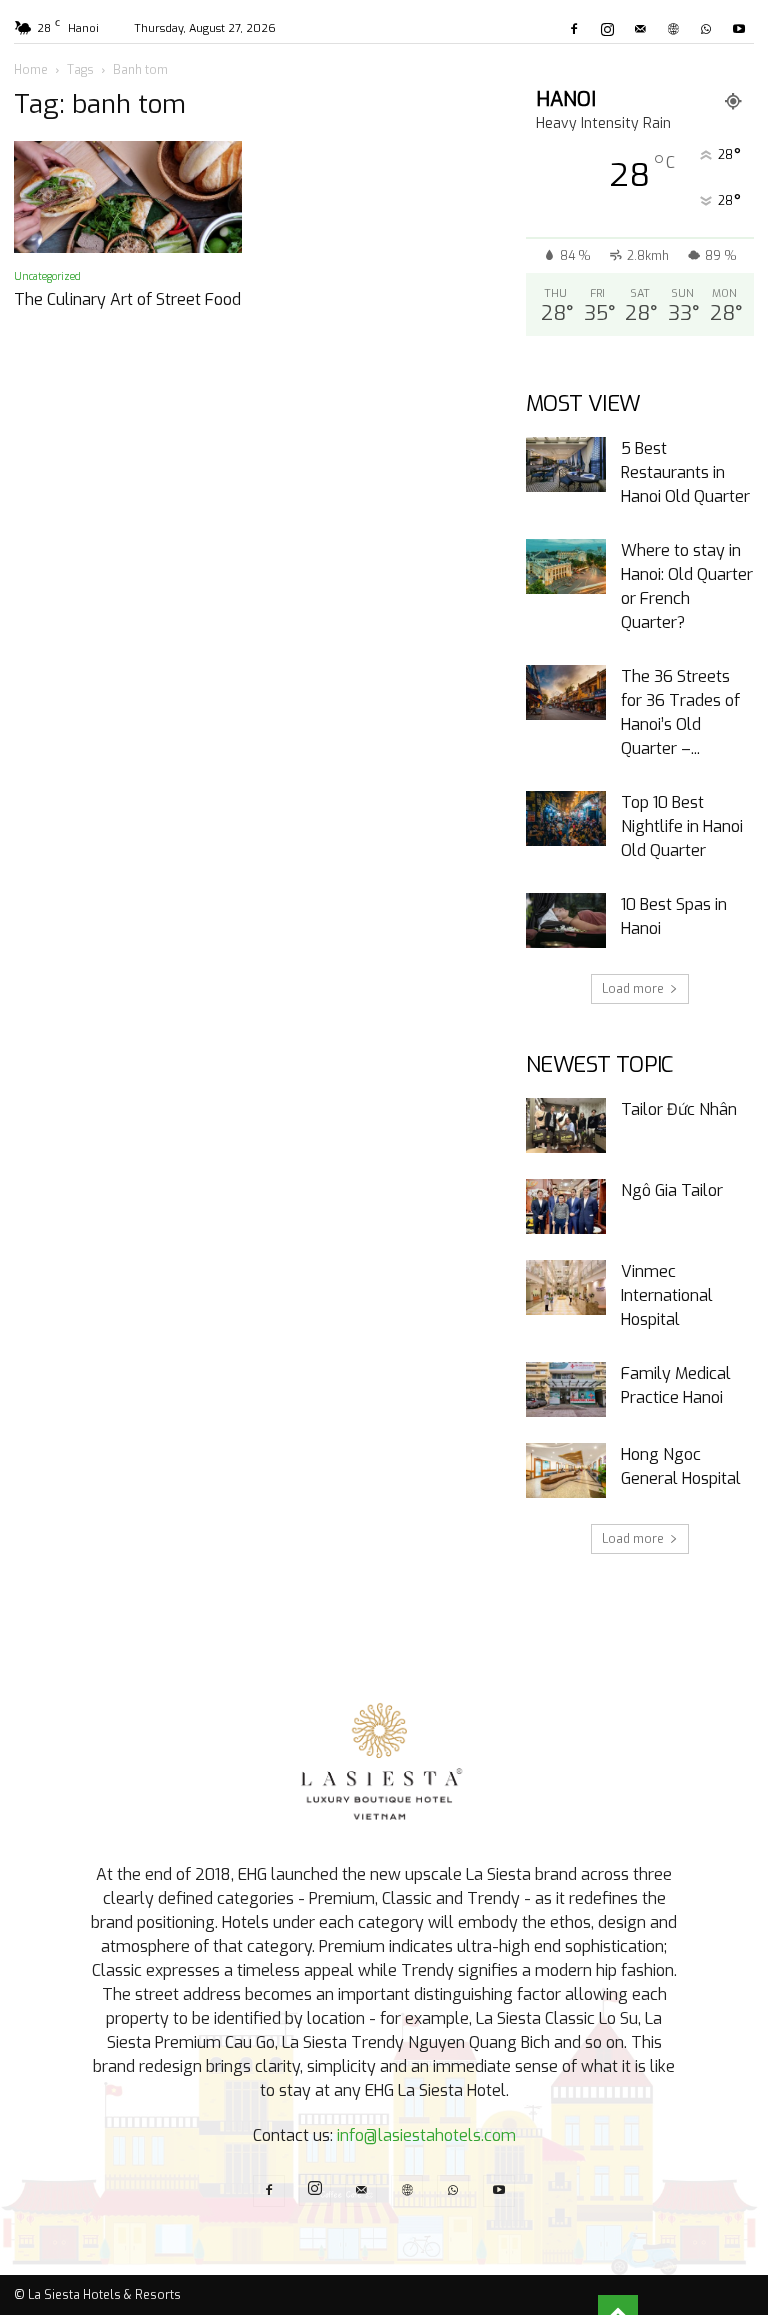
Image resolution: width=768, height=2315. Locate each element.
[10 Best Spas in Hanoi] (566, 920)
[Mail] (640, 29)
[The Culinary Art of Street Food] (128, 197)
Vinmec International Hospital (667, 1295)
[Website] (673, 29)
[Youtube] (739, 29)
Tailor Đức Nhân (679, 1109)
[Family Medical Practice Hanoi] (566, 1389)
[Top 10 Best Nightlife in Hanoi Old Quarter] (566, 818)
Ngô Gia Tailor (672, 1190)
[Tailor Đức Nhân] (566, 1125)
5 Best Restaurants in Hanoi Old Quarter (685, 472)
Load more (633, 989)
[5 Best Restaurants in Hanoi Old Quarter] (566, 464)
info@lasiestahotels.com (426, 2135)
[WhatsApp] (706, 29)
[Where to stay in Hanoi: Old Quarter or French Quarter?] (566, 566)
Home (31, 70)
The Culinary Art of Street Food (127, 299)
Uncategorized (47, 276)
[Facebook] (574, 29)
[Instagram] (607, 29)
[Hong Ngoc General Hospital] (566, 1470)
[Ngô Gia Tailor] (566, 1206)
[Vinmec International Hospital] (566, 1287)
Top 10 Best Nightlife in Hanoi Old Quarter (682, 826)
